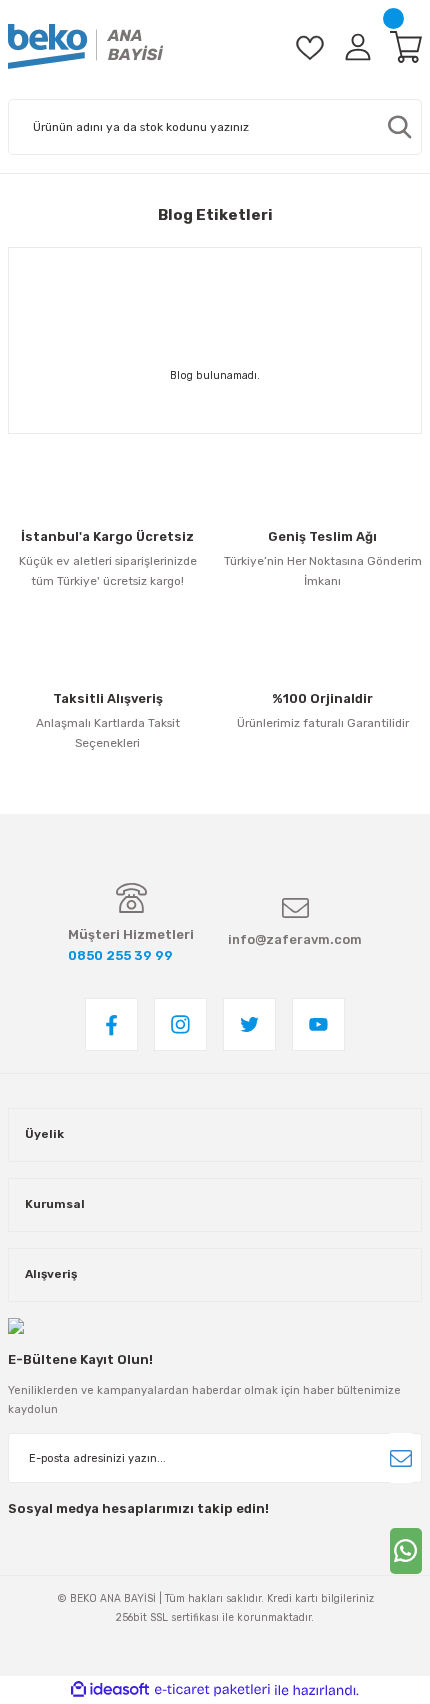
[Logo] (86, 46)
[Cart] (406, 46)
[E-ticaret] (212, 1690)
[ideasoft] (110, 1690)
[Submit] (401, 1458)
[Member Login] (358, 46)
